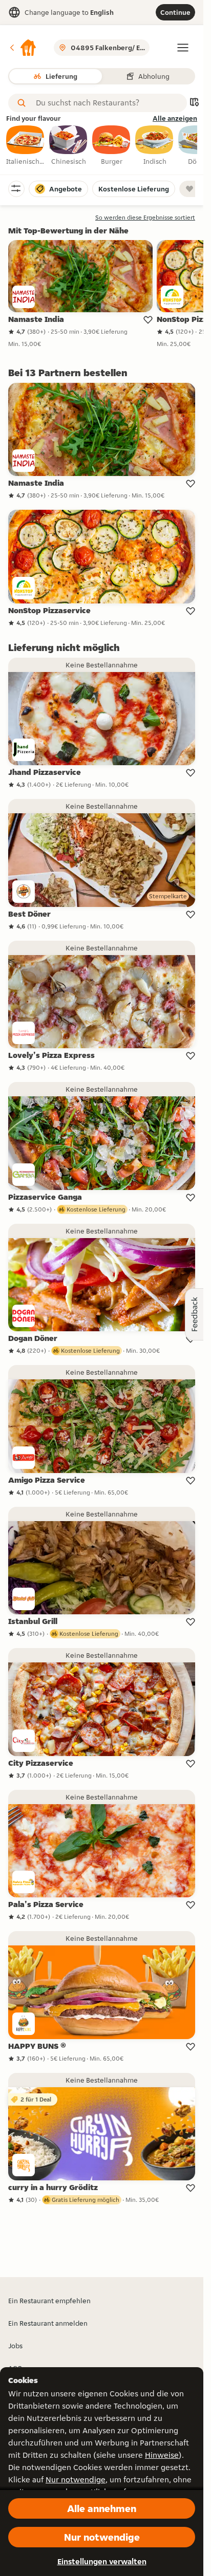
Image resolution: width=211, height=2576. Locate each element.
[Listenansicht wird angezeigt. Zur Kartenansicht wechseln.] (194, 103)
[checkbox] (26, 146)
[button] (23, 48)
